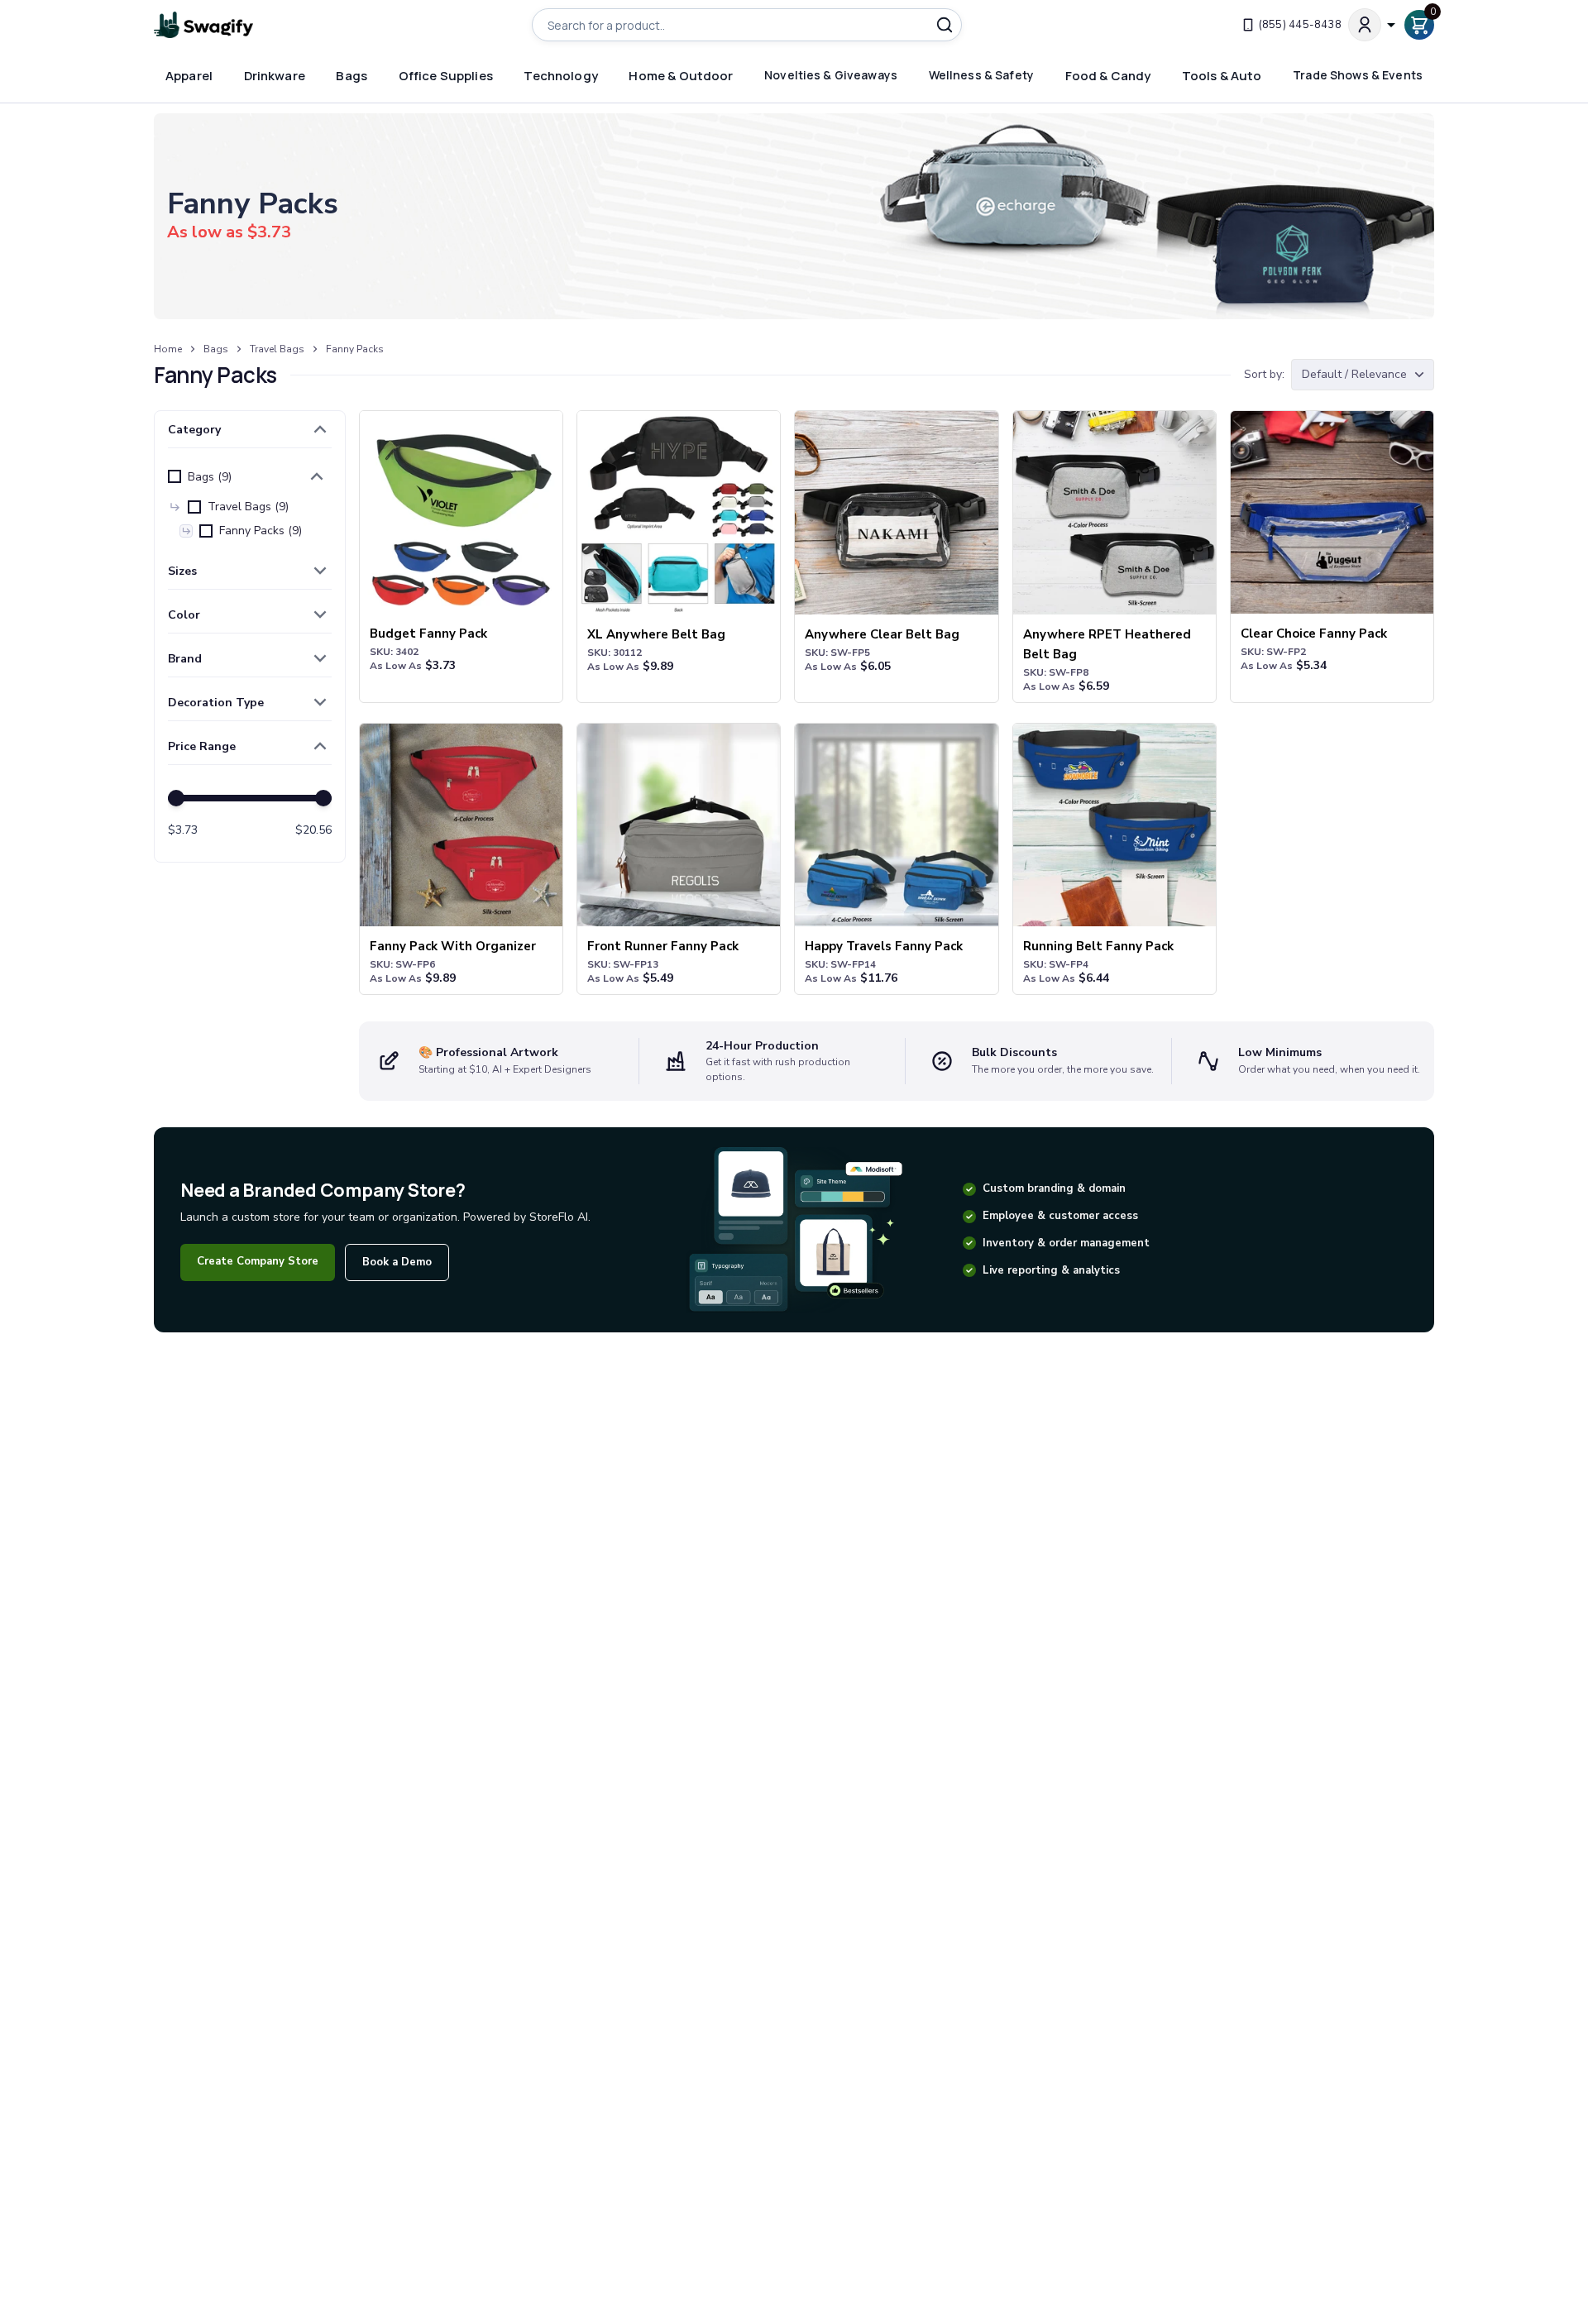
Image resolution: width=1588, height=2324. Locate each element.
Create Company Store (258, 1261)
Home (168, 349)
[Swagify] (203, 25)
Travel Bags (277, 349)
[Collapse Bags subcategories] (317, 476)
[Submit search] (945, 25)
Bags (216, 349)
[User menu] (1373, 25)
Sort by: (1264, 374)
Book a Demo (397, 1262)
